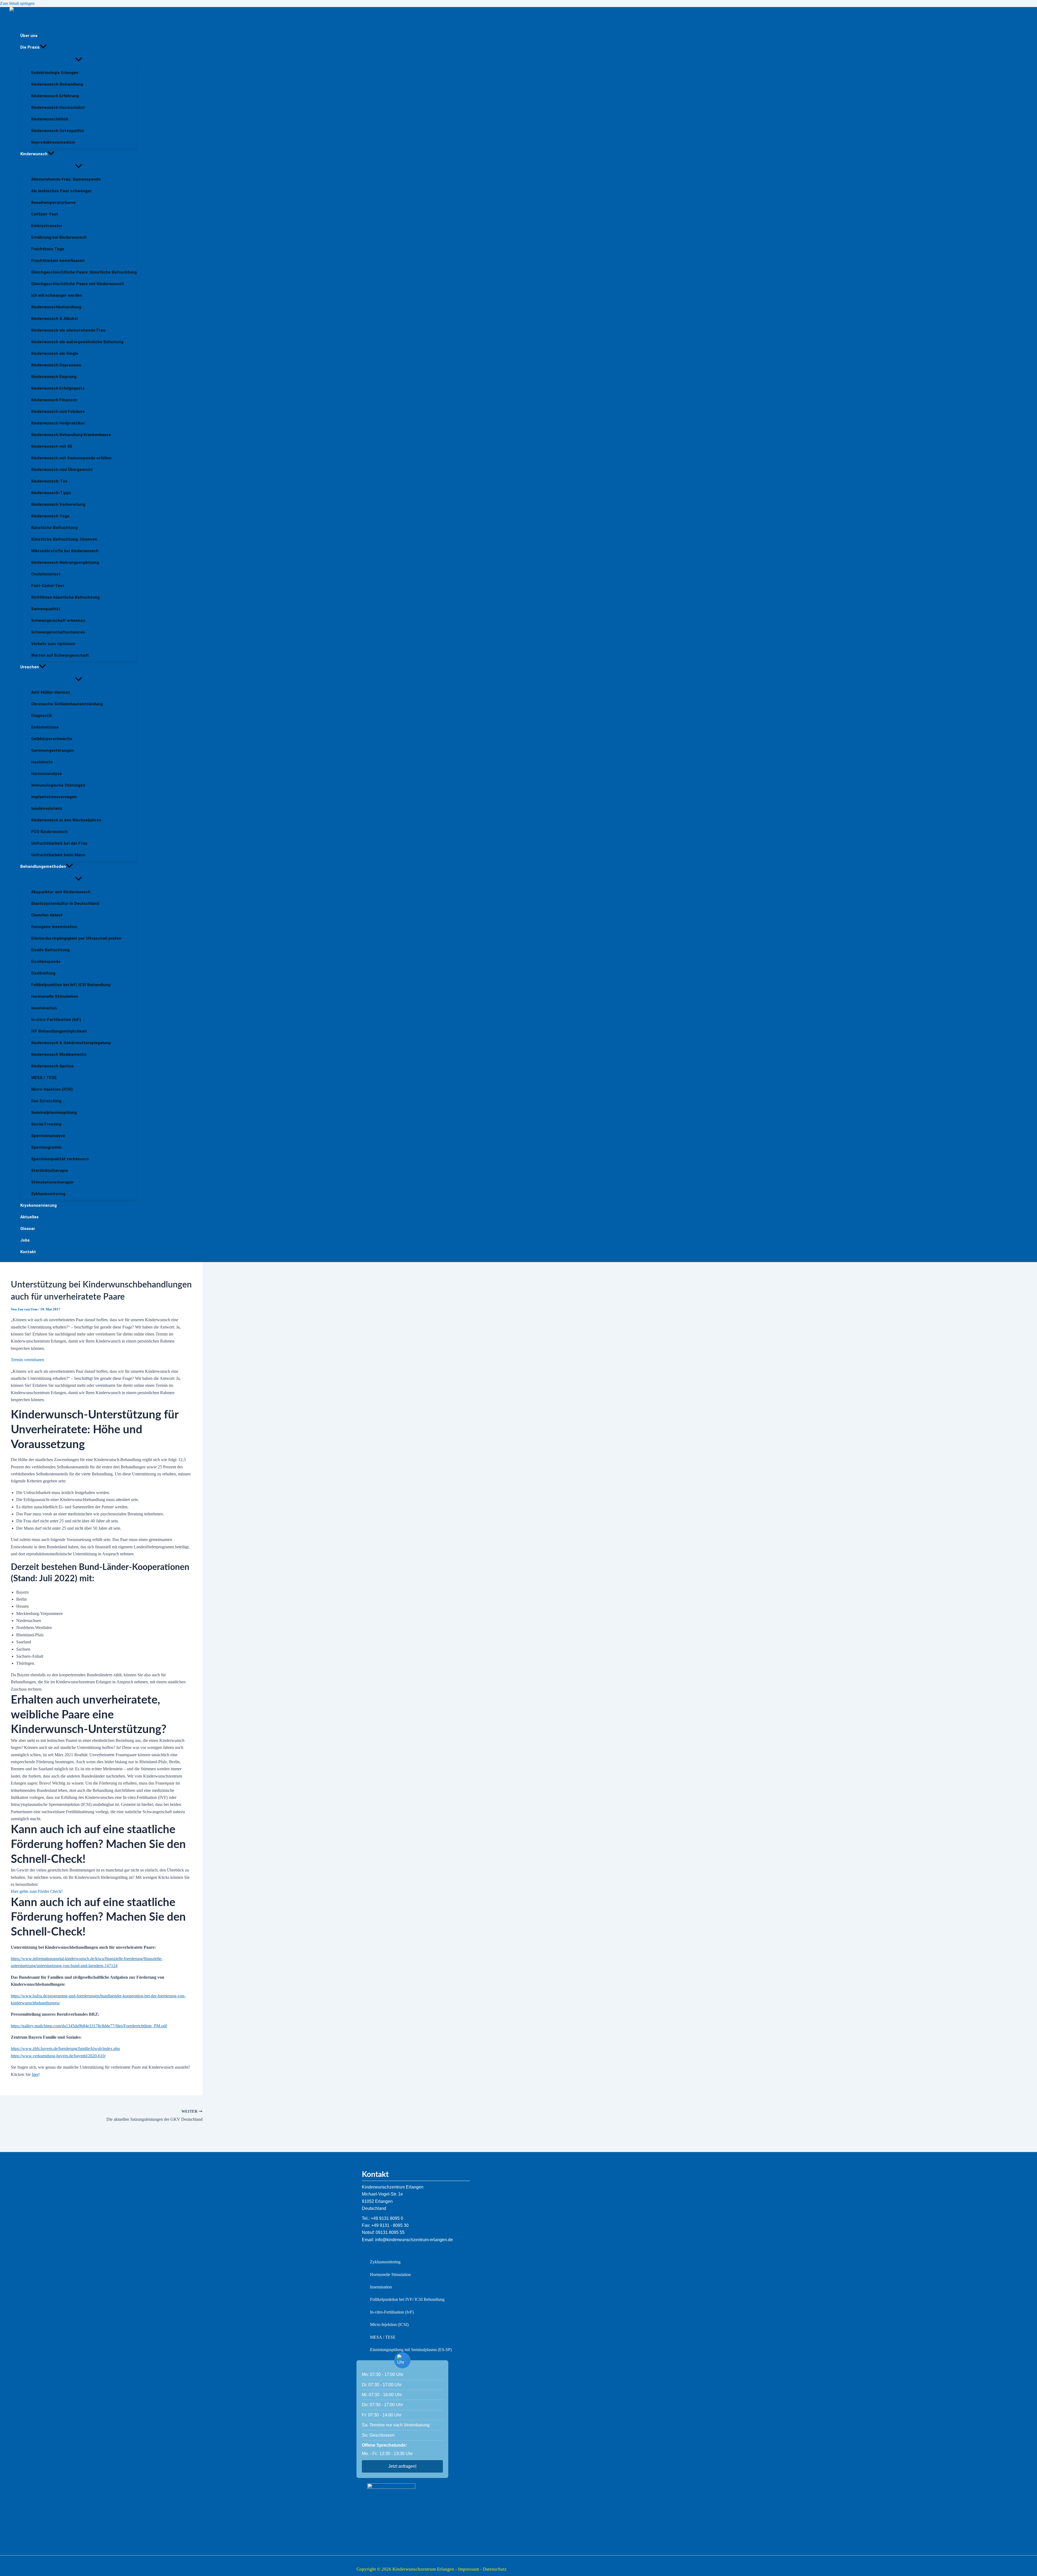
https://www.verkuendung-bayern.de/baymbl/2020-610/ (58, 2056)
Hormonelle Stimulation (390, 2275)
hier (35, 2074)
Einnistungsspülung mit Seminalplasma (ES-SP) (411, 2350)
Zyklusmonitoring (385, 2262)
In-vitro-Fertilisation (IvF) (392, 2312)
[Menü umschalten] (78, 60)
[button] (43, 47)
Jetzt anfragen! (402, 2466)
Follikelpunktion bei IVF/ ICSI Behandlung (407, 2299)
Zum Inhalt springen (17, 3)
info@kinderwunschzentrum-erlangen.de (414, 2240)
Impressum (469, 2569)
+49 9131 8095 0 (387, 2218)
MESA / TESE (383, 2337)
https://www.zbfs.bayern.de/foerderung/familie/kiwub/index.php (65, 2049)
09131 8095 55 (390, 2232)
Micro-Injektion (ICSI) (389, 2324)
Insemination (381, 2287)
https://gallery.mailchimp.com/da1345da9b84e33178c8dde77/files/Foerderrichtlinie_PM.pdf (89, 2026)
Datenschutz (495, 2569)
